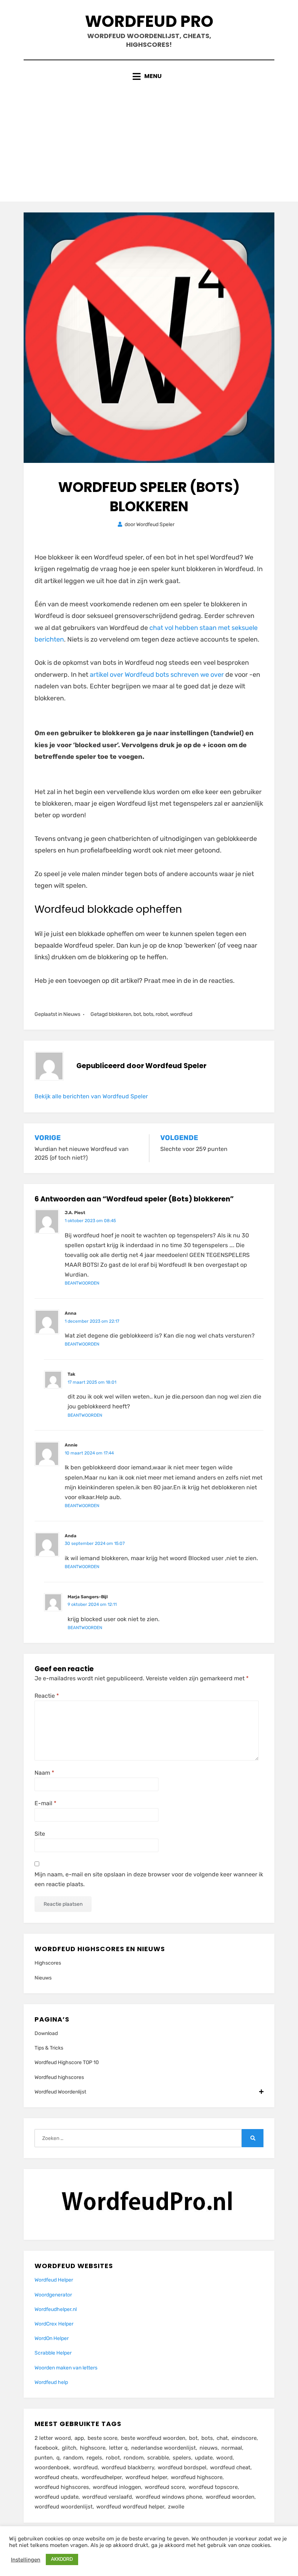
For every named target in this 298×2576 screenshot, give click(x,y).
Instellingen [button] (26, 2560)
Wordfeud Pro (149, 21)
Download (46, 2033)
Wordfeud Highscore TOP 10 (67, 2062)
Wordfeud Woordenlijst (60, 2092)
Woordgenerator (53, 2295)
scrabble (158, 2458)
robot (162, 1014)
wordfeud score (165, 2487)
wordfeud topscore (213, 2487)
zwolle (176, 2507)
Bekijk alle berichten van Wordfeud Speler (91, 1096)
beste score (102, 2438)
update (204, 2458)
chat (222, 2438)
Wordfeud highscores (59, 2077)
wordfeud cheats (56, 2477)
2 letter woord (53, 2438)
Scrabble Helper (53, 2353)
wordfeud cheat (230, 2467)
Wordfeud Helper (54, 2280)
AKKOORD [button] (62, 2559)
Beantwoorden (82, 1283)
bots (148, 1014)
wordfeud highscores (62, 2487)
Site (40, 1834)
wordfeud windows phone (169, 2497)
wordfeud (181, 1014)
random (73, 2458)
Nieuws (72, 1014)
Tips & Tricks (49, 2048)
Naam (44, 1773)
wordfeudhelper (102, 2477)
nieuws (209, 2448)
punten (44, 2458)
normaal (232, 2448)
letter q (118, 2448)
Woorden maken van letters (66, 2368)
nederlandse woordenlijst (164, 2448)
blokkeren (120, 1014)
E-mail (45, 1803)
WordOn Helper (52, 2338)
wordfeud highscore (197, 2477)
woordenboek (52, 2467)
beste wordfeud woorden (153, 2438)
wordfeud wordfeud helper (130, 2507)
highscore (93, 2448)
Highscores (48, 1963)
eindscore (244, 2438)
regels (94, 2458)
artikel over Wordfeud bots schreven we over (158, 675)
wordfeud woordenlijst (64, 2507)
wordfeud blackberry (128, 2467)
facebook (46, 2448)
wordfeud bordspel (182, 2467)
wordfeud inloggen (117, 2487)
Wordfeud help (51, 2382)
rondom (134, 2458)
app (79, 2438)
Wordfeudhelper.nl (56, 2309)
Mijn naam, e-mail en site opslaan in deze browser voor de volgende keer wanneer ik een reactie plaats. (149, 1879)
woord (224, 2458)
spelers (182, 2458)
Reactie (47, 1696)
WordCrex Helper (54, 2324)
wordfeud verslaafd (107, 2497)
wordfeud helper (146, 2477)
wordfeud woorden (230, 2497)
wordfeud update (57, 2497)
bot (137, 1014)
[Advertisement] (149, 136)
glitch (69, 2448)
